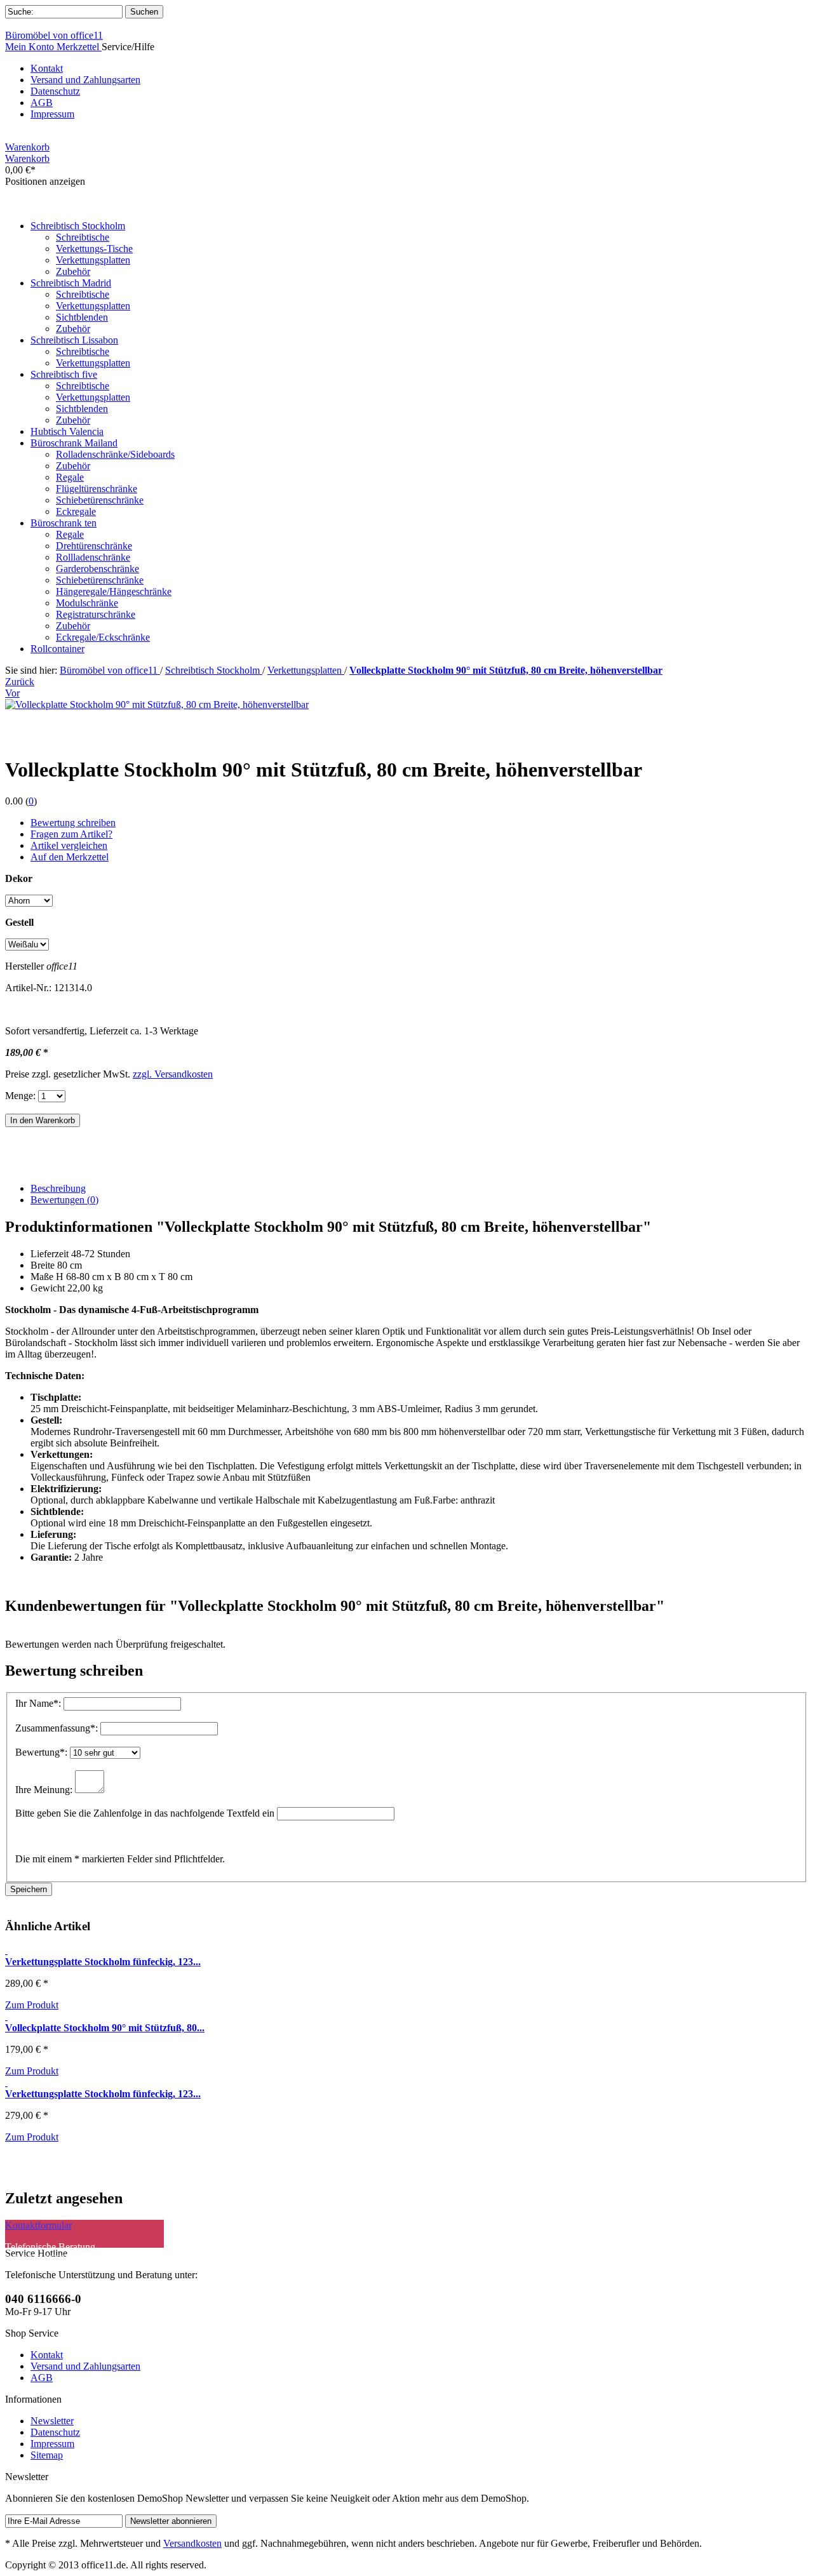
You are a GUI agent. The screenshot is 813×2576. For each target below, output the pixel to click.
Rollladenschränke (93, 557)
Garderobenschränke (97, 569)
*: (39, 1703)
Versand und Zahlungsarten (85, 80)
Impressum (52, 114)
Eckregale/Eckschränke (103, 637)
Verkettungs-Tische (94, 249)
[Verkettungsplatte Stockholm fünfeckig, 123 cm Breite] (6, 2082)
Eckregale (76, 511)
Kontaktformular (38, 2225)
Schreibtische (83, 237)
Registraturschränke (96, 614)
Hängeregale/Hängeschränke (114, 591)
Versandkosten (192, 2543)
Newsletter (52, 2421)
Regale (70, 477)
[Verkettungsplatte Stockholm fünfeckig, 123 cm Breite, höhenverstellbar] (6, 1950)
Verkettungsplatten (93, 260)
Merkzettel (79, 47)
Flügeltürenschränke (97, 489)
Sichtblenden (82, 317)
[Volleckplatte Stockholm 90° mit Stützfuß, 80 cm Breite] (6, 2016)
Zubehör (73, 271)
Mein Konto (31, 47)
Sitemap (47, 2455)
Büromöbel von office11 (54, 35)
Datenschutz (55, 91)
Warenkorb (27, 147)
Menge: (20, 1096)
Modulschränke (87, 603)
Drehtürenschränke (94, 546)
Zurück (20, 682)
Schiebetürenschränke (100, 500)
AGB (42, 103)
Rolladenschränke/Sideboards (115, 454)
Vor (12, 693)
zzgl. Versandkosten (173, 1074)
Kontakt (47, 68)
